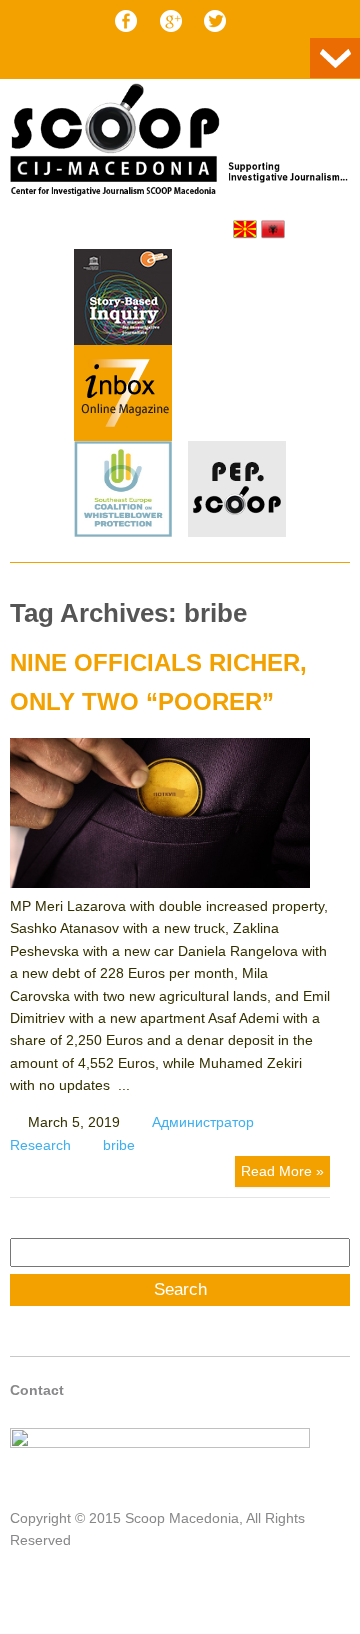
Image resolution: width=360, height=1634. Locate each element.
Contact (37, 1390)
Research (40, 1145)
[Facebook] (126, 21)
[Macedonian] (245, 229)
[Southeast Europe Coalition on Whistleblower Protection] (123, 492)
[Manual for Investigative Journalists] (123, 300)
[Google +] (171, 21)
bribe (119, 1145)
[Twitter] (215, 21)
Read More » (282, 1171)
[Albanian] (273, 229)
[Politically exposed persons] (237, 532)
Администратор (203, 1122)
